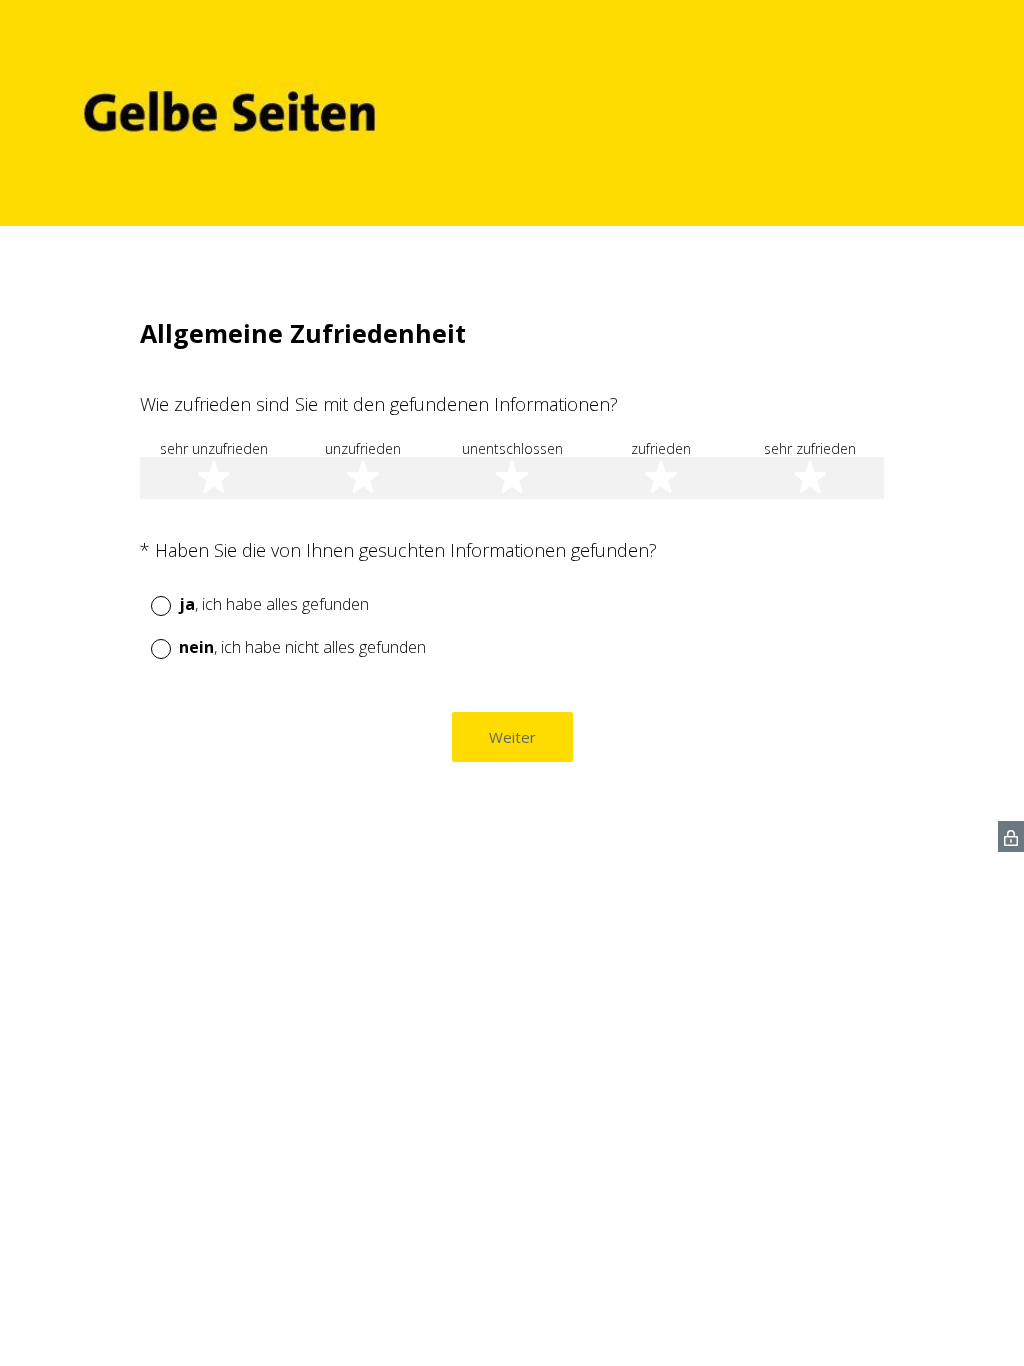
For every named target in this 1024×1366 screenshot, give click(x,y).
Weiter (512, 737)
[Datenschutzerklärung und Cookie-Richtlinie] (1011, 836)
